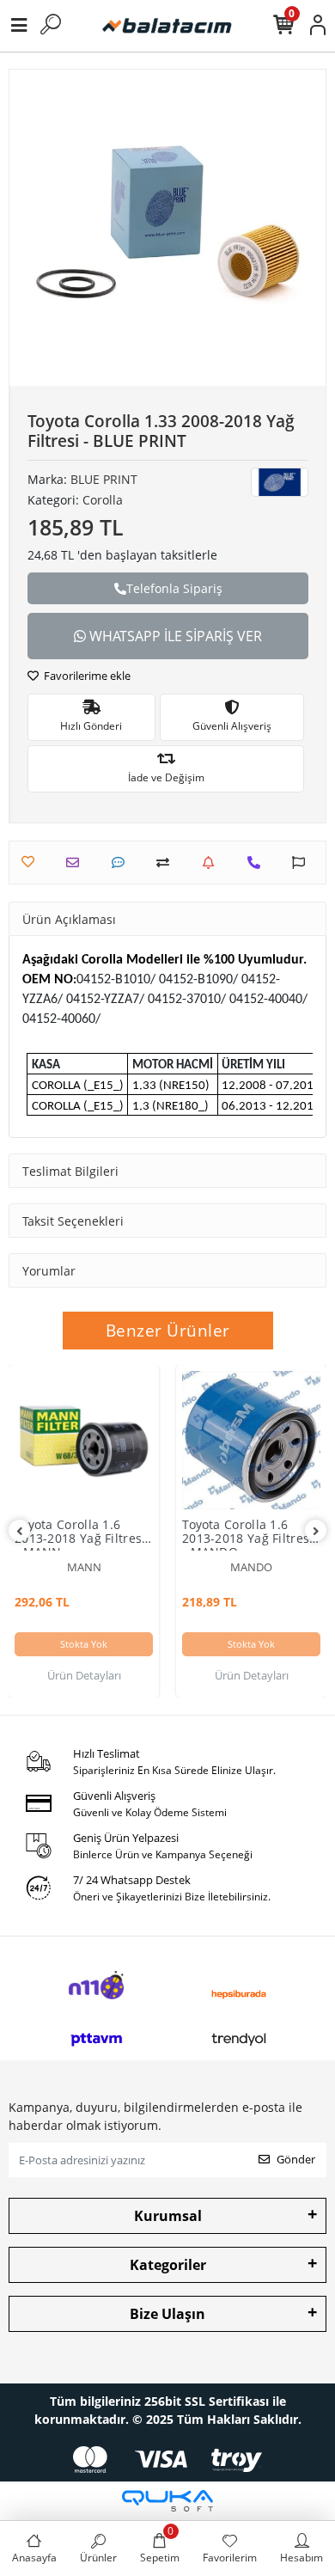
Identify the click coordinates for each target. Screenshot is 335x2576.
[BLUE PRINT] (280, 482)
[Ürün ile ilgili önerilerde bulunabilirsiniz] (303, 863)
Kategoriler (168, 2265)
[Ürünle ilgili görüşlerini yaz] (122, 863)
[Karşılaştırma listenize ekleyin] (167, 863)
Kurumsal (168, 2216)
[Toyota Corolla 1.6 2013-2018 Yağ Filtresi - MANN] (84, 1440)
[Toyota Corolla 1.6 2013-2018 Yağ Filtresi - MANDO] (251, 1440)
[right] (316, 1531)
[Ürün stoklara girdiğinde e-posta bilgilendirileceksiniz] (213, 863)
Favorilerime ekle (86, 676)
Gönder (296, 2159)
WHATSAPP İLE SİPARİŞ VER (174, 636)
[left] (20, 1531)
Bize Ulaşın (167, 2314)
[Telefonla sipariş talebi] (258, 863)
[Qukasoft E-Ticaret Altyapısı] (167, 2501)
